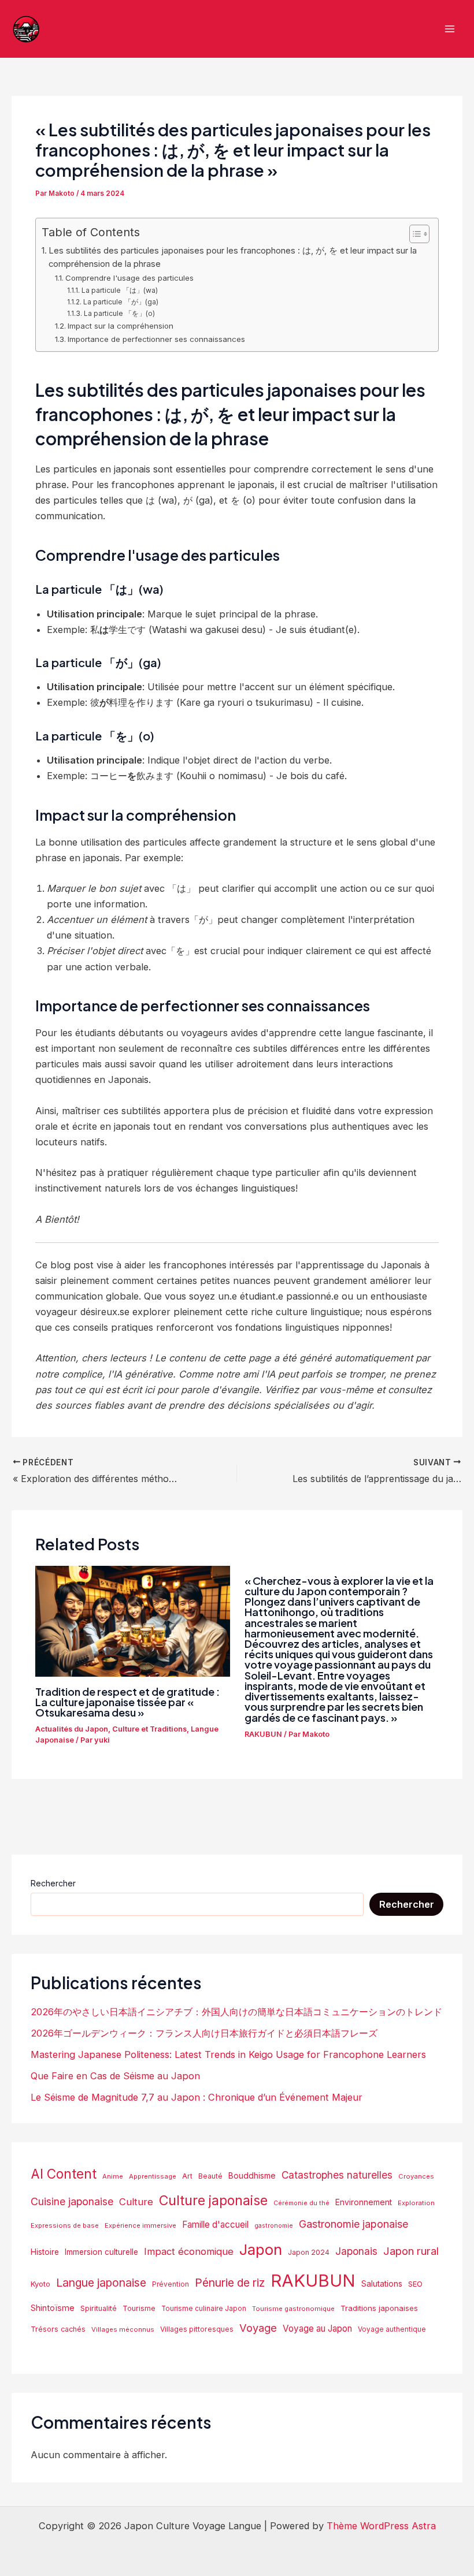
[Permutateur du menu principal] (449, 29)
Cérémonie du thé (301, 2203)
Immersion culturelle (101, 2252)
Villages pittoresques (197, 2329)
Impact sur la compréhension (121, 326)
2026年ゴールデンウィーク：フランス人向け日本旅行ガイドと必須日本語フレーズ (204, 2033)
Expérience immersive (140, 2225)
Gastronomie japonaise (353, 2224)
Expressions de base (65, 2225)
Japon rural (411, 2251)
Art (187, 2176)
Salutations (382, 2284)
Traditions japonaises (379, 2308)
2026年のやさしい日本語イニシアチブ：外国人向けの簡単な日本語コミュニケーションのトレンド (236, 2012)
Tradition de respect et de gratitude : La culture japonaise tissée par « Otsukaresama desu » (127, 1702)
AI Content (64, 2174)
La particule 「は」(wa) (119, 290)
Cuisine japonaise (72, 2201)
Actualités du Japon (72, 1729)
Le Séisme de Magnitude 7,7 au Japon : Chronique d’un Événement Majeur (197, 2097)
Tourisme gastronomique (293, 2309)
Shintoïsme (53, 2308)
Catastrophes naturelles (337, 2175)
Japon (261, 2249)
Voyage (258, 2328)
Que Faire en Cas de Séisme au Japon (115, 2076)
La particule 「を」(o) (119, 313)
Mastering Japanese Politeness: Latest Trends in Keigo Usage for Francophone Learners (228, 2054)
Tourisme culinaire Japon (204, 2309)
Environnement (364, 2202)
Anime (113, 2176)
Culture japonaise (213, 2201)
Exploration (416, 2203)
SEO (415, 2284)
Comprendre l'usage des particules (129, 278)
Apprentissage (153, 2176)
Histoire (45, 2252)
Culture (136, 2202)
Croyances (416, 2176)
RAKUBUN (263, 1734)
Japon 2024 (309, 2252)
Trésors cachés (58, 2329)
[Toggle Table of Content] (414, 234)
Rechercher (53, 1883)
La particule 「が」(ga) (121, 302)
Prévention (171, 2284)
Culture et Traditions (149, 1729)
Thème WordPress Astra (381, 2526)
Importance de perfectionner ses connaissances (156, 339)
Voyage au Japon (317, 2329)
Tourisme (139, 2308)
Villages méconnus (123, 2329)
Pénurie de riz (230, 2283)
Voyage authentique (392, 2329)
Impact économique (189, 2251)
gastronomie (274, 2226)
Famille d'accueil (215, 2225)
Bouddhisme (252, 2175)
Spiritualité (99, 2308)
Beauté (210, 2176)
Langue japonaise (101, 2283)
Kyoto (40, 2284)
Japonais (356, 2251)
